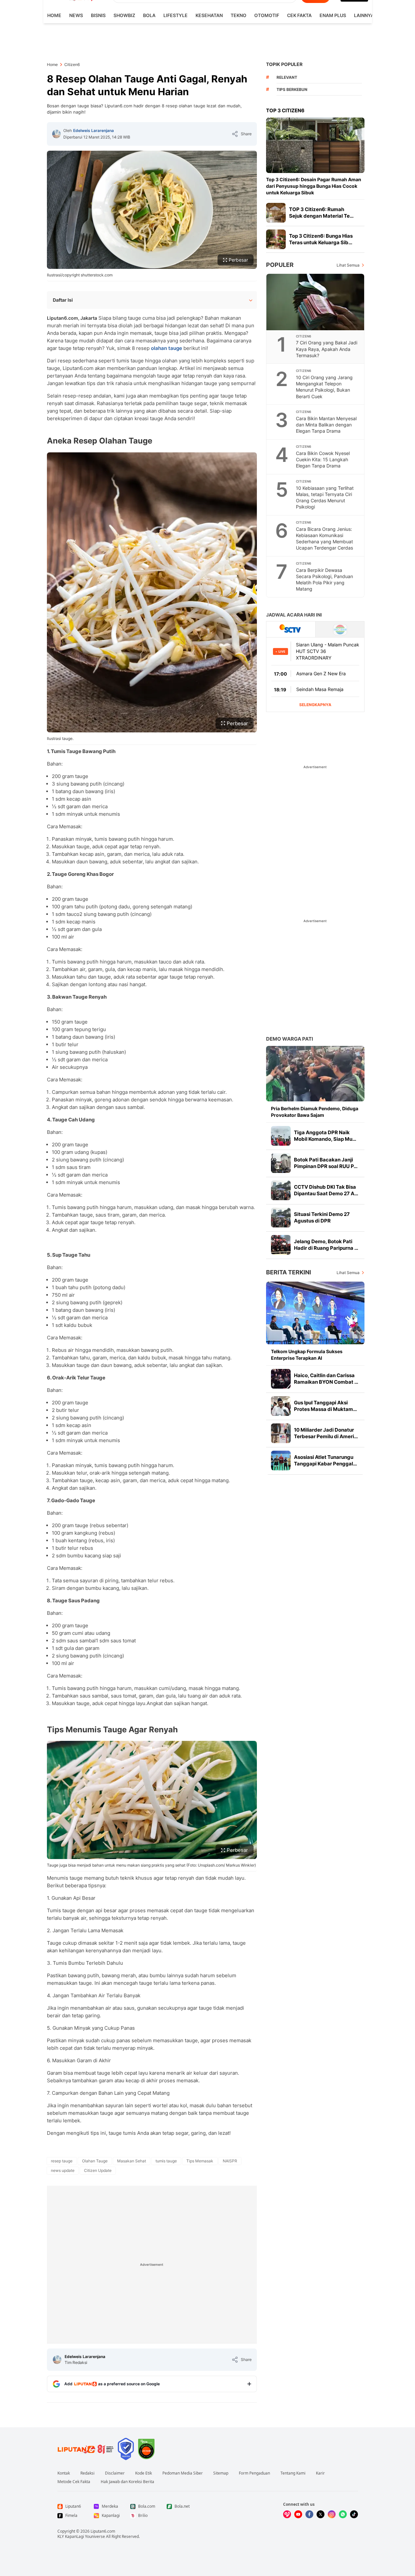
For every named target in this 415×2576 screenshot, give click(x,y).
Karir (320, 2473)
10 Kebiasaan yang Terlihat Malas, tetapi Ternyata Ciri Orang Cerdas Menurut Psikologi (325, 497)
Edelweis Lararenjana (93, 130)
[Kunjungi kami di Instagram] (332, 2514)
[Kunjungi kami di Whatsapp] (343, 2514)
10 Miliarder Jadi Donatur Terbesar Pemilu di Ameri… (326, 1433)
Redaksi (87, 2473)
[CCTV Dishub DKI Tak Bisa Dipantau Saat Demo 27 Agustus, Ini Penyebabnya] (281, 1190)
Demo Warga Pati (290, 1039)
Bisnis (98, 15)
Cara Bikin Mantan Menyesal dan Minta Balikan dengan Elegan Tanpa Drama (326, 425)
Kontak (64, 2473)
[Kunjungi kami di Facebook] (309, 2514)
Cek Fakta (299, 15)
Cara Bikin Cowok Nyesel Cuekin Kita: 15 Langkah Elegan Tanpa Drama (323, 459)
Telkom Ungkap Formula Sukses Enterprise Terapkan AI (307, 1355)
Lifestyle (176, 15)
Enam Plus (333, 15)
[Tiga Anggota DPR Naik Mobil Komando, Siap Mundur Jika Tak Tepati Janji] (281, 1136)
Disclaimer (115, 2473)
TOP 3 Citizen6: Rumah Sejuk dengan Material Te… (321, 213)
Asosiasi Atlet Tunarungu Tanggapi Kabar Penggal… (325, 1460)
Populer (280, 265)
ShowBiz (124, 15)
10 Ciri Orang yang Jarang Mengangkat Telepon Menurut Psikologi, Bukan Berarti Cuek (324, 387)
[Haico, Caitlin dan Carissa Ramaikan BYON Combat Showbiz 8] (281, 1379)
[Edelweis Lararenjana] (56, 134)
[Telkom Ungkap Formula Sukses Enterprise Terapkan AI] (315, 1313)
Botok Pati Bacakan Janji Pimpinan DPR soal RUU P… (326, 1163)
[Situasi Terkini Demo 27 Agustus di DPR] (281, 1218)
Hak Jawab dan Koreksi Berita (127, 2482)
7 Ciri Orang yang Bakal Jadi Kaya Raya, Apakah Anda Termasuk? (327, 349)
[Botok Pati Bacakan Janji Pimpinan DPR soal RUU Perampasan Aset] (281, 1163)
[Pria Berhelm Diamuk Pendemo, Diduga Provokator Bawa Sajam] (315, 1074)
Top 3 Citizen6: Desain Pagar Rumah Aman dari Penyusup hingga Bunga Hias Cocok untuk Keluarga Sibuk (314, 186)
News (76, 15)
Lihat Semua (348, 265)
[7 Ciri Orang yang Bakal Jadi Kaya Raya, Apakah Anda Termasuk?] (316, 302)
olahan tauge (166, 348)
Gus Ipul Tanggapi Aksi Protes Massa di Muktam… (325, 1406)
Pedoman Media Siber (183, 2473)
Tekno (239, 15)
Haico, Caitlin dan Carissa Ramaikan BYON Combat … (326, 1379)
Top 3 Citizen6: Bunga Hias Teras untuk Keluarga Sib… (321, 239)
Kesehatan (209, 15)
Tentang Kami (293, 2473)
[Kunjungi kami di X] (321, 2514)
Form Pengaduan (254, 2473)
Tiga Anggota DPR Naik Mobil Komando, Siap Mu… (325, 1136)
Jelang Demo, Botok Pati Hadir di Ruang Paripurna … (326, 1245)
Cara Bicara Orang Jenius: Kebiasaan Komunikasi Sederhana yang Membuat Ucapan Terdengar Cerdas (324, 538)
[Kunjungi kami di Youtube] (298, 2514)
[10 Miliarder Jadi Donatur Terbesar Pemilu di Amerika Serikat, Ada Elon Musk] (281, 1433)
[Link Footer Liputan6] (86, 2449)
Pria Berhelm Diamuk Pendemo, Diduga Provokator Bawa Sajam (315, 1112)
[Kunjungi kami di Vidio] (287, 2514)
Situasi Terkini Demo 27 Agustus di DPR (322, 1217)
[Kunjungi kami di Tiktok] (354, 2514)
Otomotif (267, 15)
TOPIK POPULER (284, 64)
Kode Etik (144, 2473)
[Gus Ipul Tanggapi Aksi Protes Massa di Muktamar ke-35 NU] (281, 1406)
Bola (149, 15)
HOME (54, 15)
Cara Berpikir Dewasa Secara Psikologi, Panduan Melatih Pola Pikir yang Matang (324, 579)
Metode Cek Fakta (74, 2482)
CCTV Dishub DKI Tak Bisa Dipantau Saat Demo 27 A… (326, 1190)
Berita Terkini (289, 1272)
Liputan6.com (103, 2531)
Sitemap (221, 2473)
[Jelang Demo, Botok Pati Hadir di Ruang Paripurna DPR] (281, 1245)
